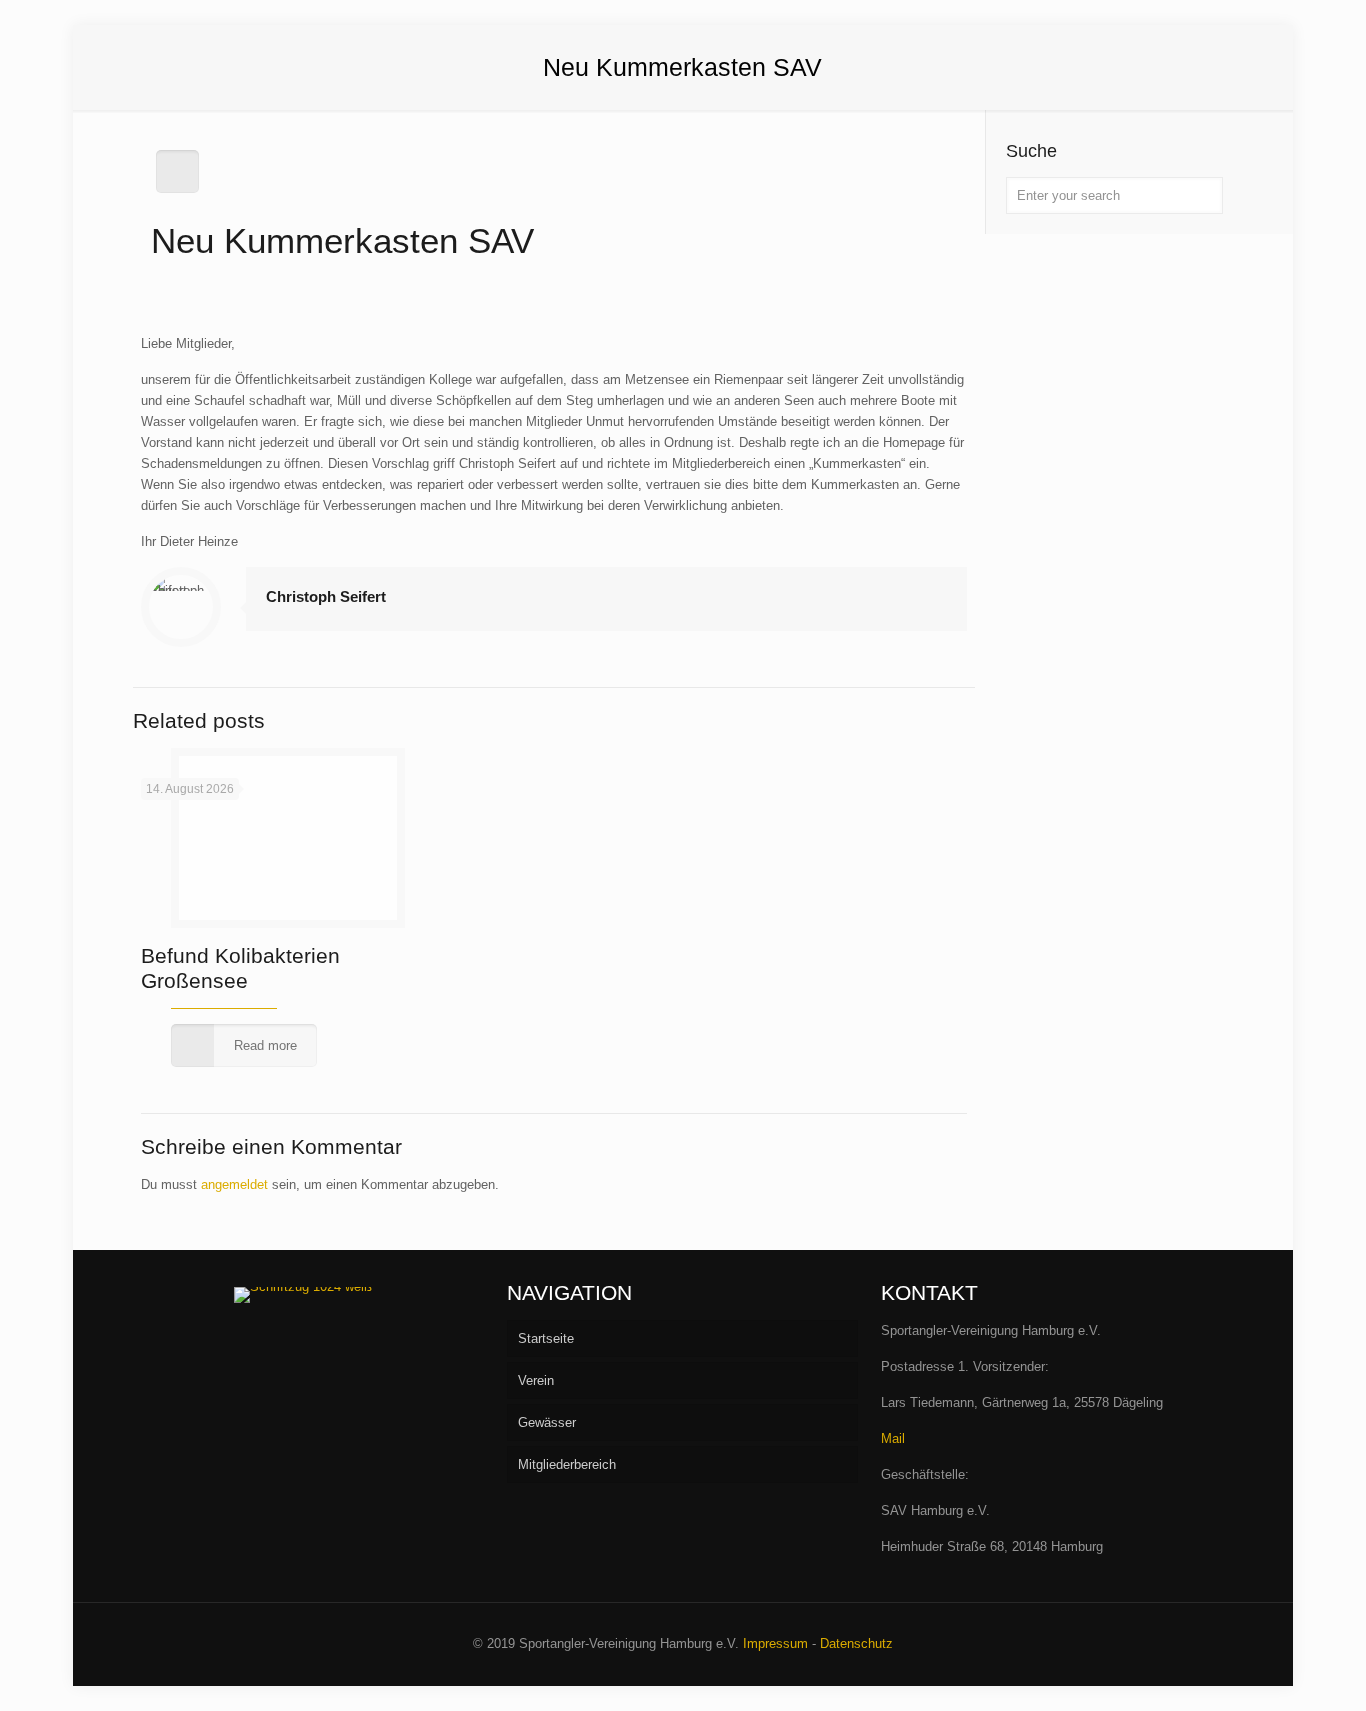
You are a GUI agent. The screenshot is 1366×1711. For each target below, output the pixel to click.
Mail (893, 1438)
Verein (536, 1380)
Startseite (546, 1338)
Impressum (775, 1643)
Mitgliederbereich (567, 1464)
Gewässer (547, 1422)
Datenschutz (856, 1643)
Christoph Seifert (326, 596)
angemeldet (234, 1184)
